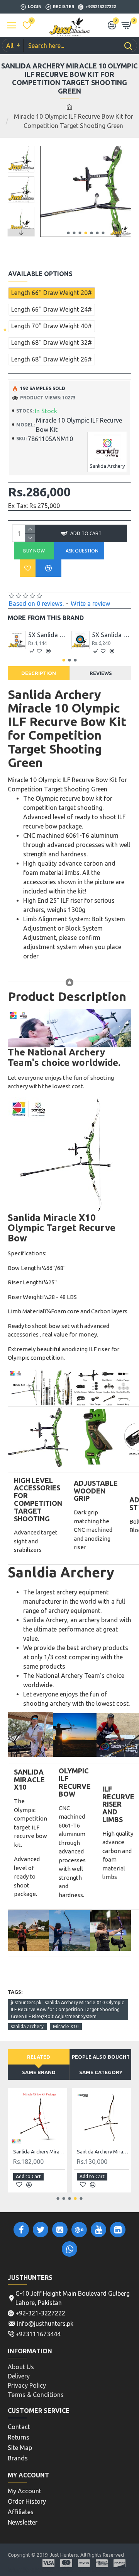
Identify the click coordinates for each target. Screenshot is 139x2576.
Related (39, 2057)
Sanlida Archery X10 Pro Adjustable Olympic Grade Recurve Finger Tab (103, 2151)
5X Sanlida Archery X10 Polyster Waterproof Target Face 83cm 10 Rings (112, 635)
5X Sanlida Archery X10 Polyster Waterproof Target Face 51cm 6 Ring (48, 635)
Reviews (101, 673)
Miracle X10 (66, 2026)
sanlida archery (27, 2026)
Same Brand (39, 2072)
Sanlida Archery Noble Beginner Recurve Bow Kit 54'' (39, 2151)
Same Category (101, 2072)
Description (39, 673)
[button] (68, 233)
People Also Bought (101, 2057)
